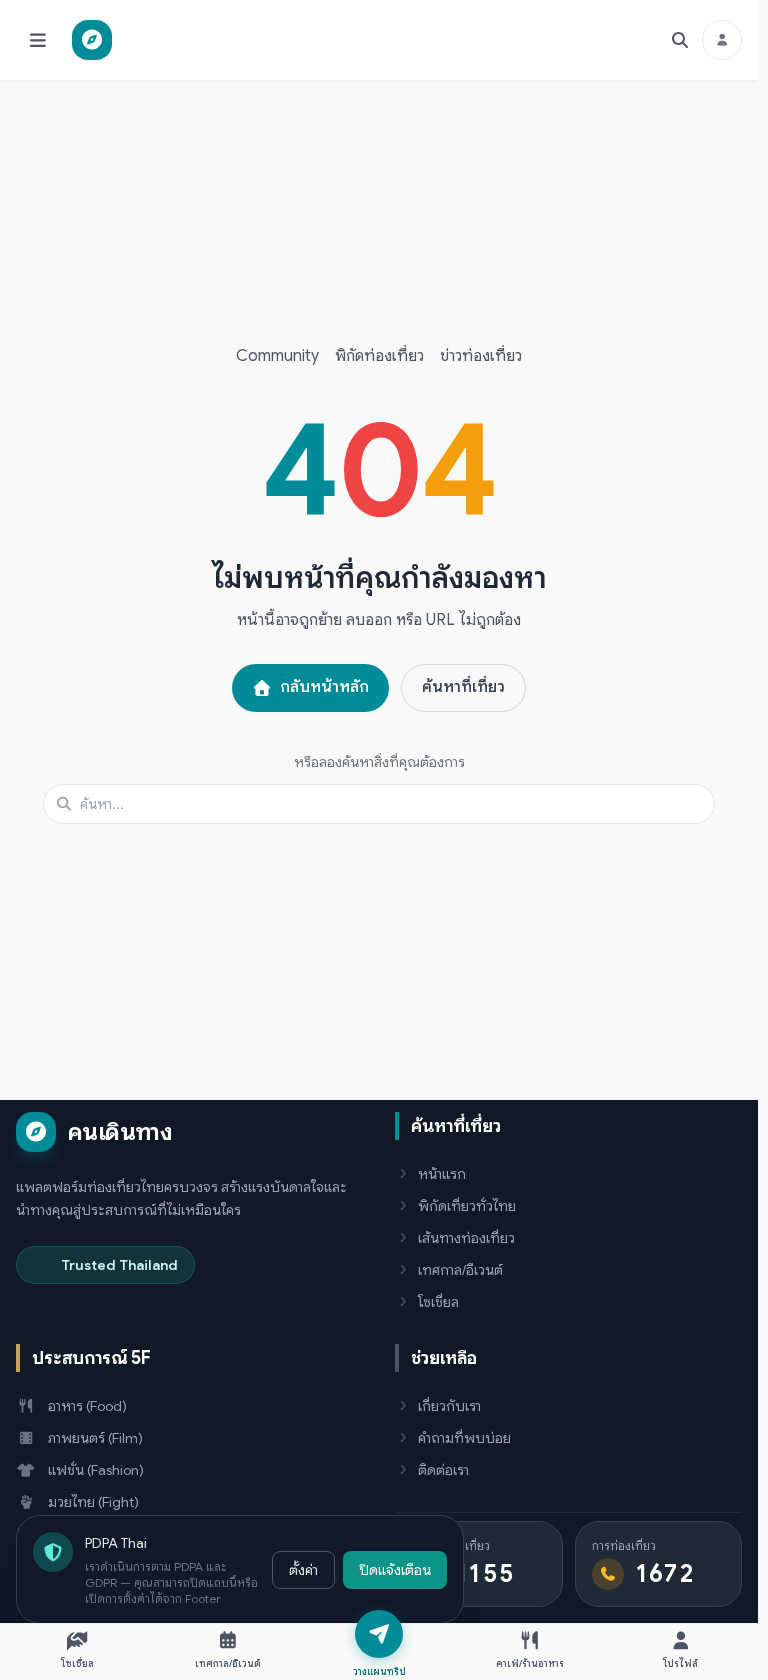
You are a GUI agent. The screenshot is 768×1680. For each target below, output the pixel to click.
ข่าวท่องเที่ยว (481, 356)
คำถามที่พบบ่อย (464, 1438)
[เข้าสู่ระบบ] (722, 40)
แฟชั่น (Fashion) (96, 1470)
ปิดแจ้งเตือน (395, 1570)
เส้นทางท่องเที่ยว (466, 1238)
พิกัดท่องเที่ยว (379, 356)
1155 (486, 1574)
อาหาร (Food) (87, 1406)
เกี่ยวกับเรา (449, 1406)
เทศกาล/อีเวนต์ (460, 1270)
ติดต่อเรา (443, 1470)
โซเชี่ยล (438, 1302)
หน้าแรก (442, 1174)
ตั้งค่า (303, 1570)
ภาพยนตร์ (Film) (95, 1438)
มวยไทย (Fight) (93, 1502)
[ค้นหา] (680, 40)
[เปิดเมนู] (38, 40)
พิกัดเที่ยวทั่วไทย (467, 1206)
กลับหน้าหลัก (324, 687)
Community (277, 356)
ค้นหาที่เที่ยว (463, 687)
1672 (666, 1574)
